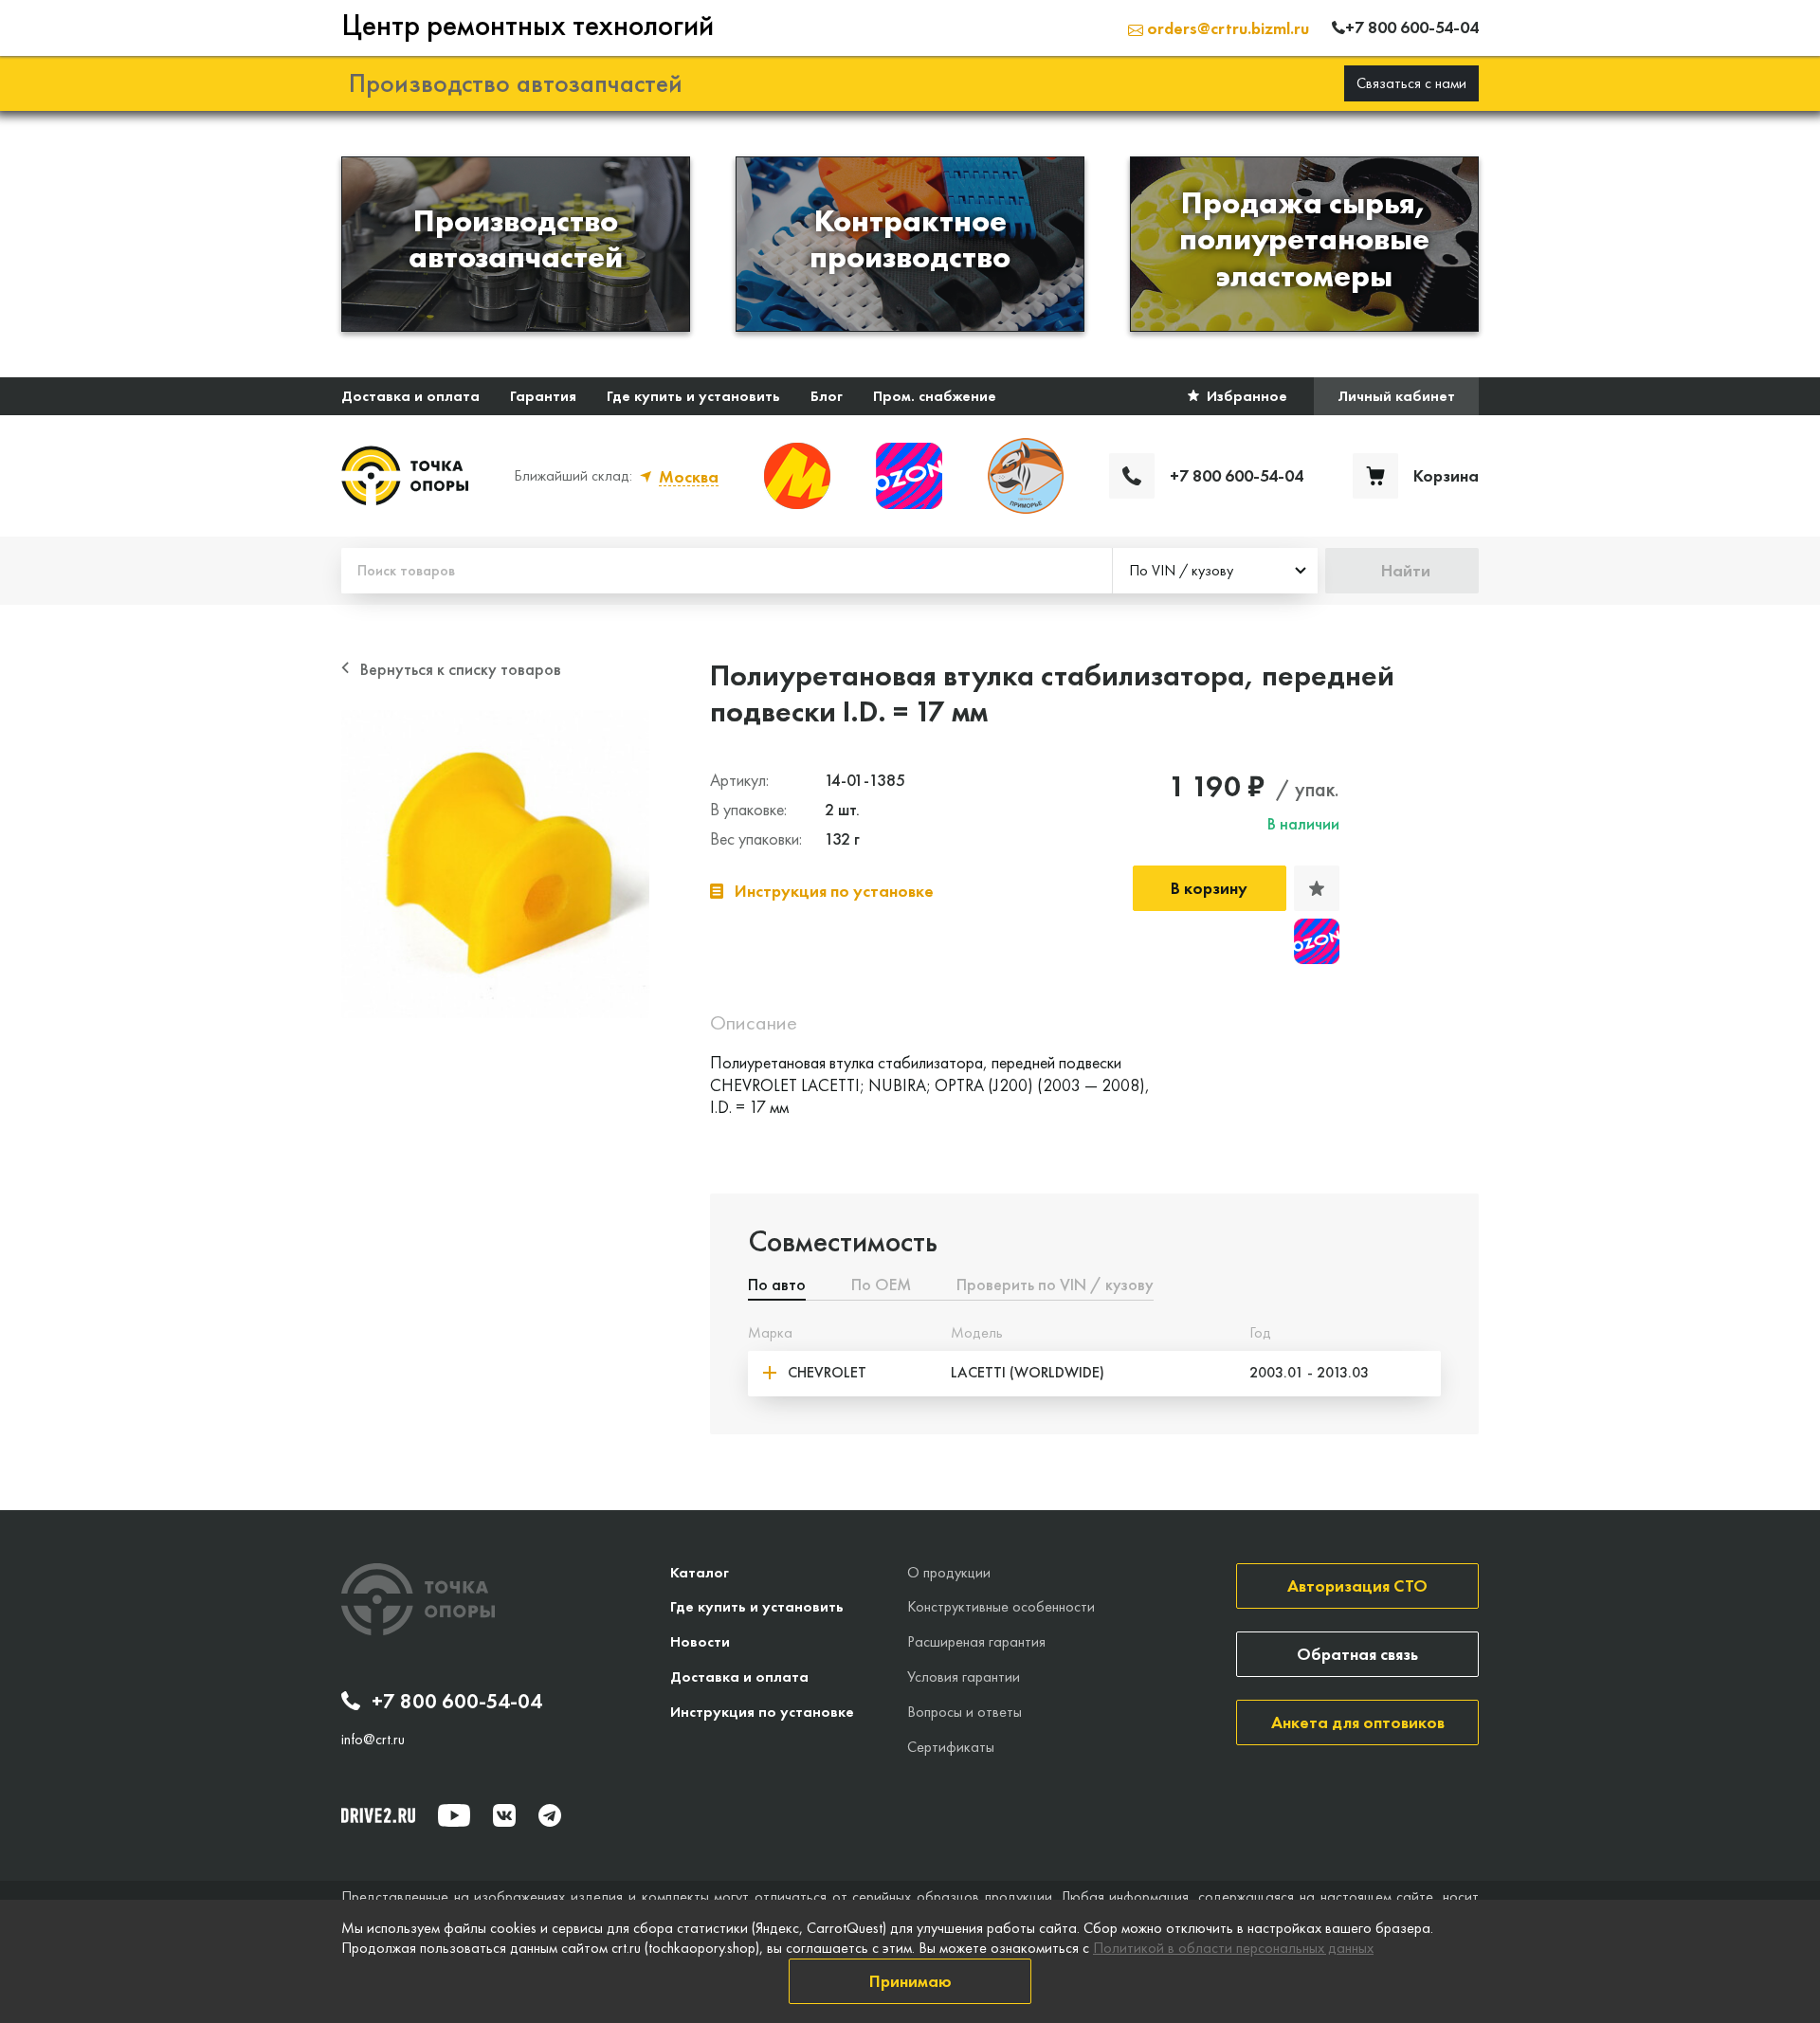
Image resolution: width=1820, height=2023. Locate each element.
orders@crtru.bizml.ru (1226, 28)
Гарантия (543, 396)
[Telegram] (550, 1815)
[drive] (378, 1815)
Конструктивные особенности (1001, 1606)
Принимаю (910, 1981)
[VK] (504, 1815)
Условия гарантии (964, 1677)
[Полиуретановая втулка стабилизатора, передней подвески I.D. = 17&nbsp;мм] (495, 864)
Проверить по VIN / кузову (1055, 1285)
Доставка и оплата (410, 396)
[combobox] (1215, 571)
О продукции (949, 1572)
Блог (827, 396)
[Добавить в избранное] (1317, 888)
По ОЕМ (881, 1285)
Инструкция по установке (762, 1712)
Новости (700, 1641)
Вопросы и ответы (965, 1712)
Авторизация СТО (1357, 1586)
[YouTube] (454, 1815)
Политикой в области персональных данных (1233, 1948)
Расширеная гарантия (976, 1641)
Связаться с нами (1411, 83)
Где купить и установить (693, 396)
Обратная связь (1357, 1654)
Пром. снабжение (935, 396)
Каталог (700, 1572)
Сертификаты (951, 1747)
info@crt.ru (373, 1740)
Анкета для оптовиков (1358, 1722)
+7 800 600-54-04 (457, 1702)
